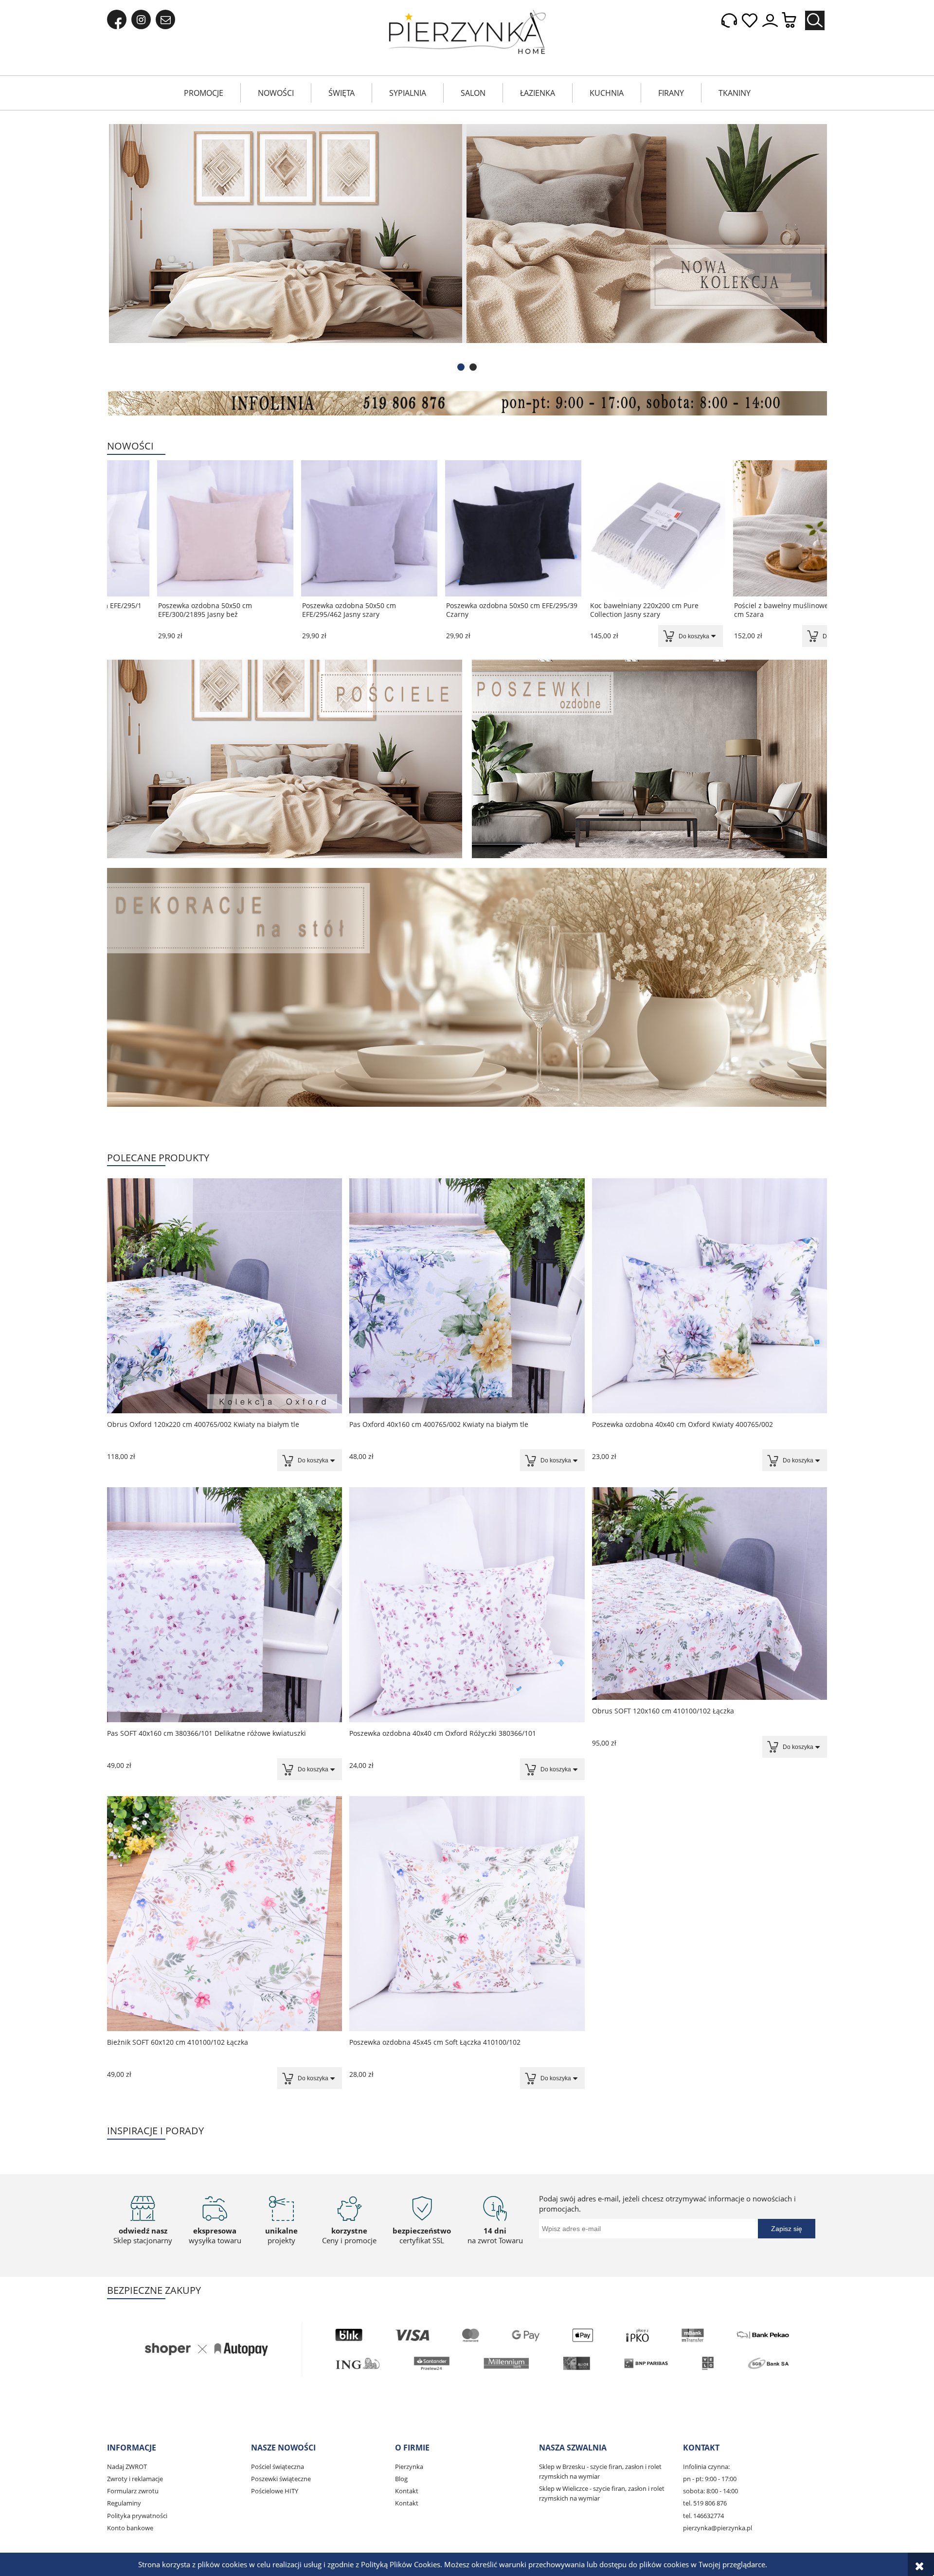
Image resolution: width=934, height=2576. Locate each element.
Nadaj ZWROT (127, 2467)
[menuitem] (204, 93)
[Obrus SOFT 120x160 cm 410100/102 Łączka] (709, 1594)
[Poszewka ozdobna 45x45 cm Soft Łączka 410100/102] (467, 1914)
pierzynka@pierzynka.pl (718, 2528)
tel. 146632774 (703, 2516)
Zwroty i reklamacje (135, 2479)
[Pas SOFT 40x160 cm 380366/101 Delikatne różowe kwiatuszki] (225, 1605)
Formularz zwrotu (133, 2491)
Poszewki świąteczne (281, 2479)
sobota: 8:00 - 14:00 (710, 2491)
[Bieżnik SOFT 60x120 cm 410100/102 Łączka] (225, 1914)
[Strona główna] (467, 32)
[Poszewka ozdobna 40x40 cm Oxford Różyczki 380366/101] (467, 1605)
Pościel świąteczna (278, 2467)
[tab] (461, 367)
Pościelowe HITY (275, 2491)
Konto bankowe (130, 2528)
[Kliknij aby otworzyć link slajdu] (467, 248)
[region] (467, 248)
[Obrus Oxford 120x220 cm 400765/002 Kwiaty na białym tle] (225, 1296)
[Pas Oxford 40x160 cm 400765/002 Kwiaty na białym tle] (467, 1296)
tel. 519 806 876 (705, 2503)
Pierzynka (409, 2467)
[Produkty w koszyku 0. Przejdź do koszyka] (794, 21)
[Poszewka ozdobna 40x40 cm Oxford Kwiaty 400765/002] (709, 1296)
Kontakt (407, 2491)
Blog (401, 2479)
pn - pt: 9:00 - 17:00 (710, 2479)
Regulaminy (124, 2503)
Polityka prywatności (137, 2516)
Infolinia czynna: (706, 2467)
